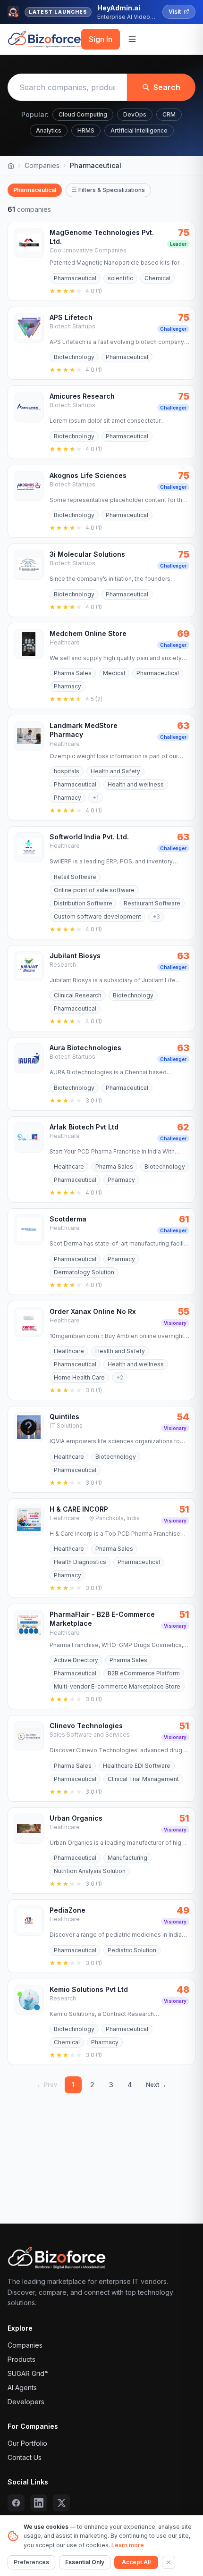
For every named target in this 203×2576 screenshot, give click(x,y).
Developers (26, 2402)
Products (21, 2359)
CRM (169, 114)
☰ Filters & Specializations (108, 190)
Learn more (128, 2545)
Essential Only (85, 2562)
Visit (175, 12)
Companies (42, 165)
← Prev (47, 2085)
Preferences (31, 2562)
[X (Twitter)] (61, 2503)
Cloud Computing (83, 114)
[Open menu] (132, 39)
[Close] (169, 2562)
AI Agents (22, 2388)
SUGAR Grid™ (28, 2373)
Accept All (136, 2562)
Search (167, 87)
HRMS (86, 130)
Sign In (101, 39)
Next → (156, 2085)
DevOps (135, 114)
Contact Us (25, 2457)
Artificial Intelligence (139, 130)
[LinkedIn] (39, 2503)
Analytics (49, 130)
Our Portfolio (27, 2443)
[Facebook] (16, 2503)
